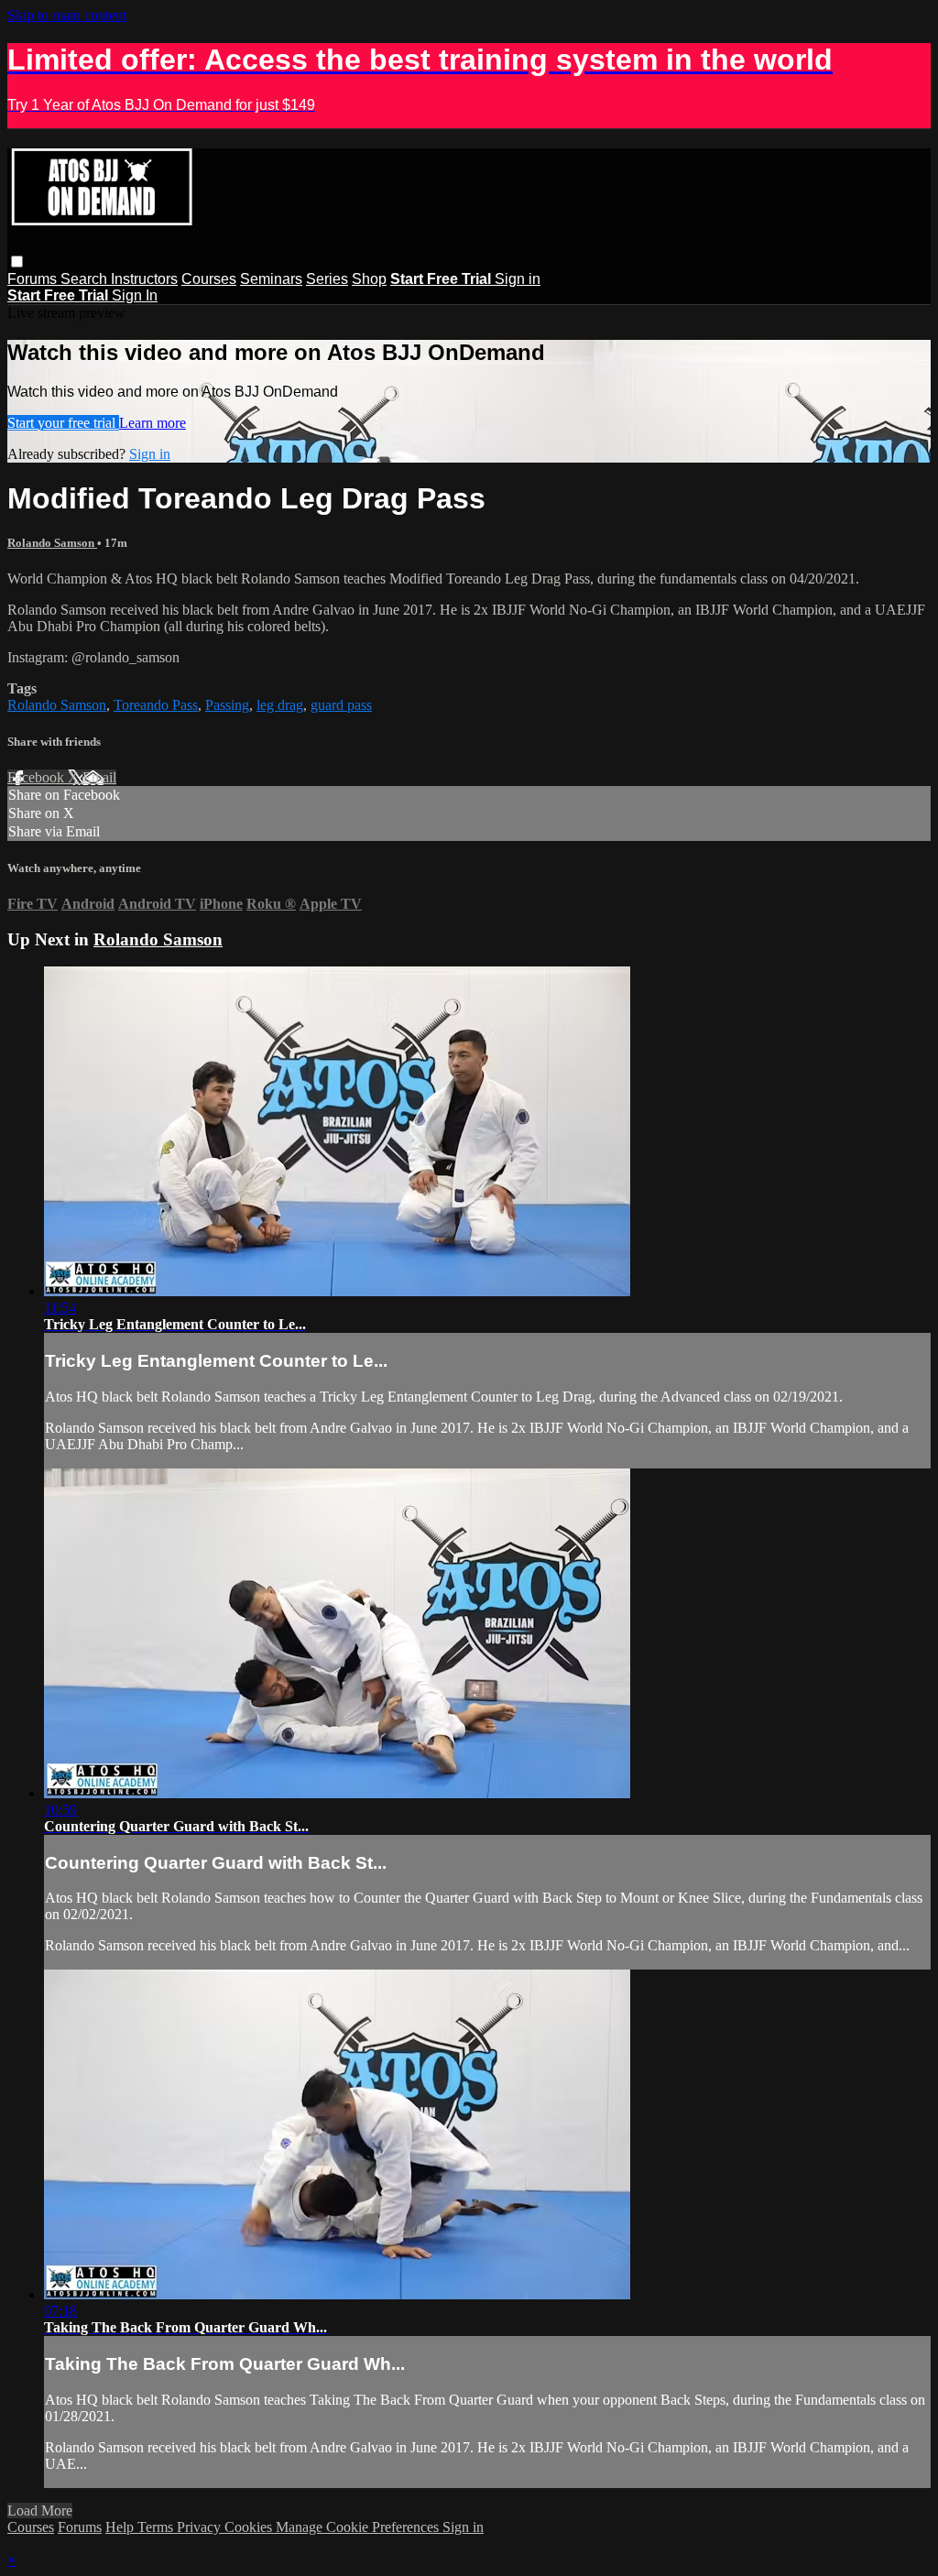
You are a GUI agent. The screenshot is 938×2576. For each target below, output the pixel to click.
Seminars (271, 279)
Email (99, 777)
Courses (209, 279)
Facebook (38, 777)
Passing (227, 705)
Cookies (250, 2527)
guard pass (341, 705)
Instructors (144, 279)
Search (86, 279)
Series (327, 279)
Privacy (201, 2527)
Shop (369, 279)
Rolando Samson (52, 543)
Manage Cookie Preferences (359, 2527)
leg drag (280, 705)
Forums (34, 279)
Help (121, 2527)
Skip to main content (67, 15)
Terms (157, 2527)
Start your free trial (63, 423)
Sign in (518, 279)
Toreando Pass (156, 705)
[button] (17, 262)
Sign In (135, 295)
